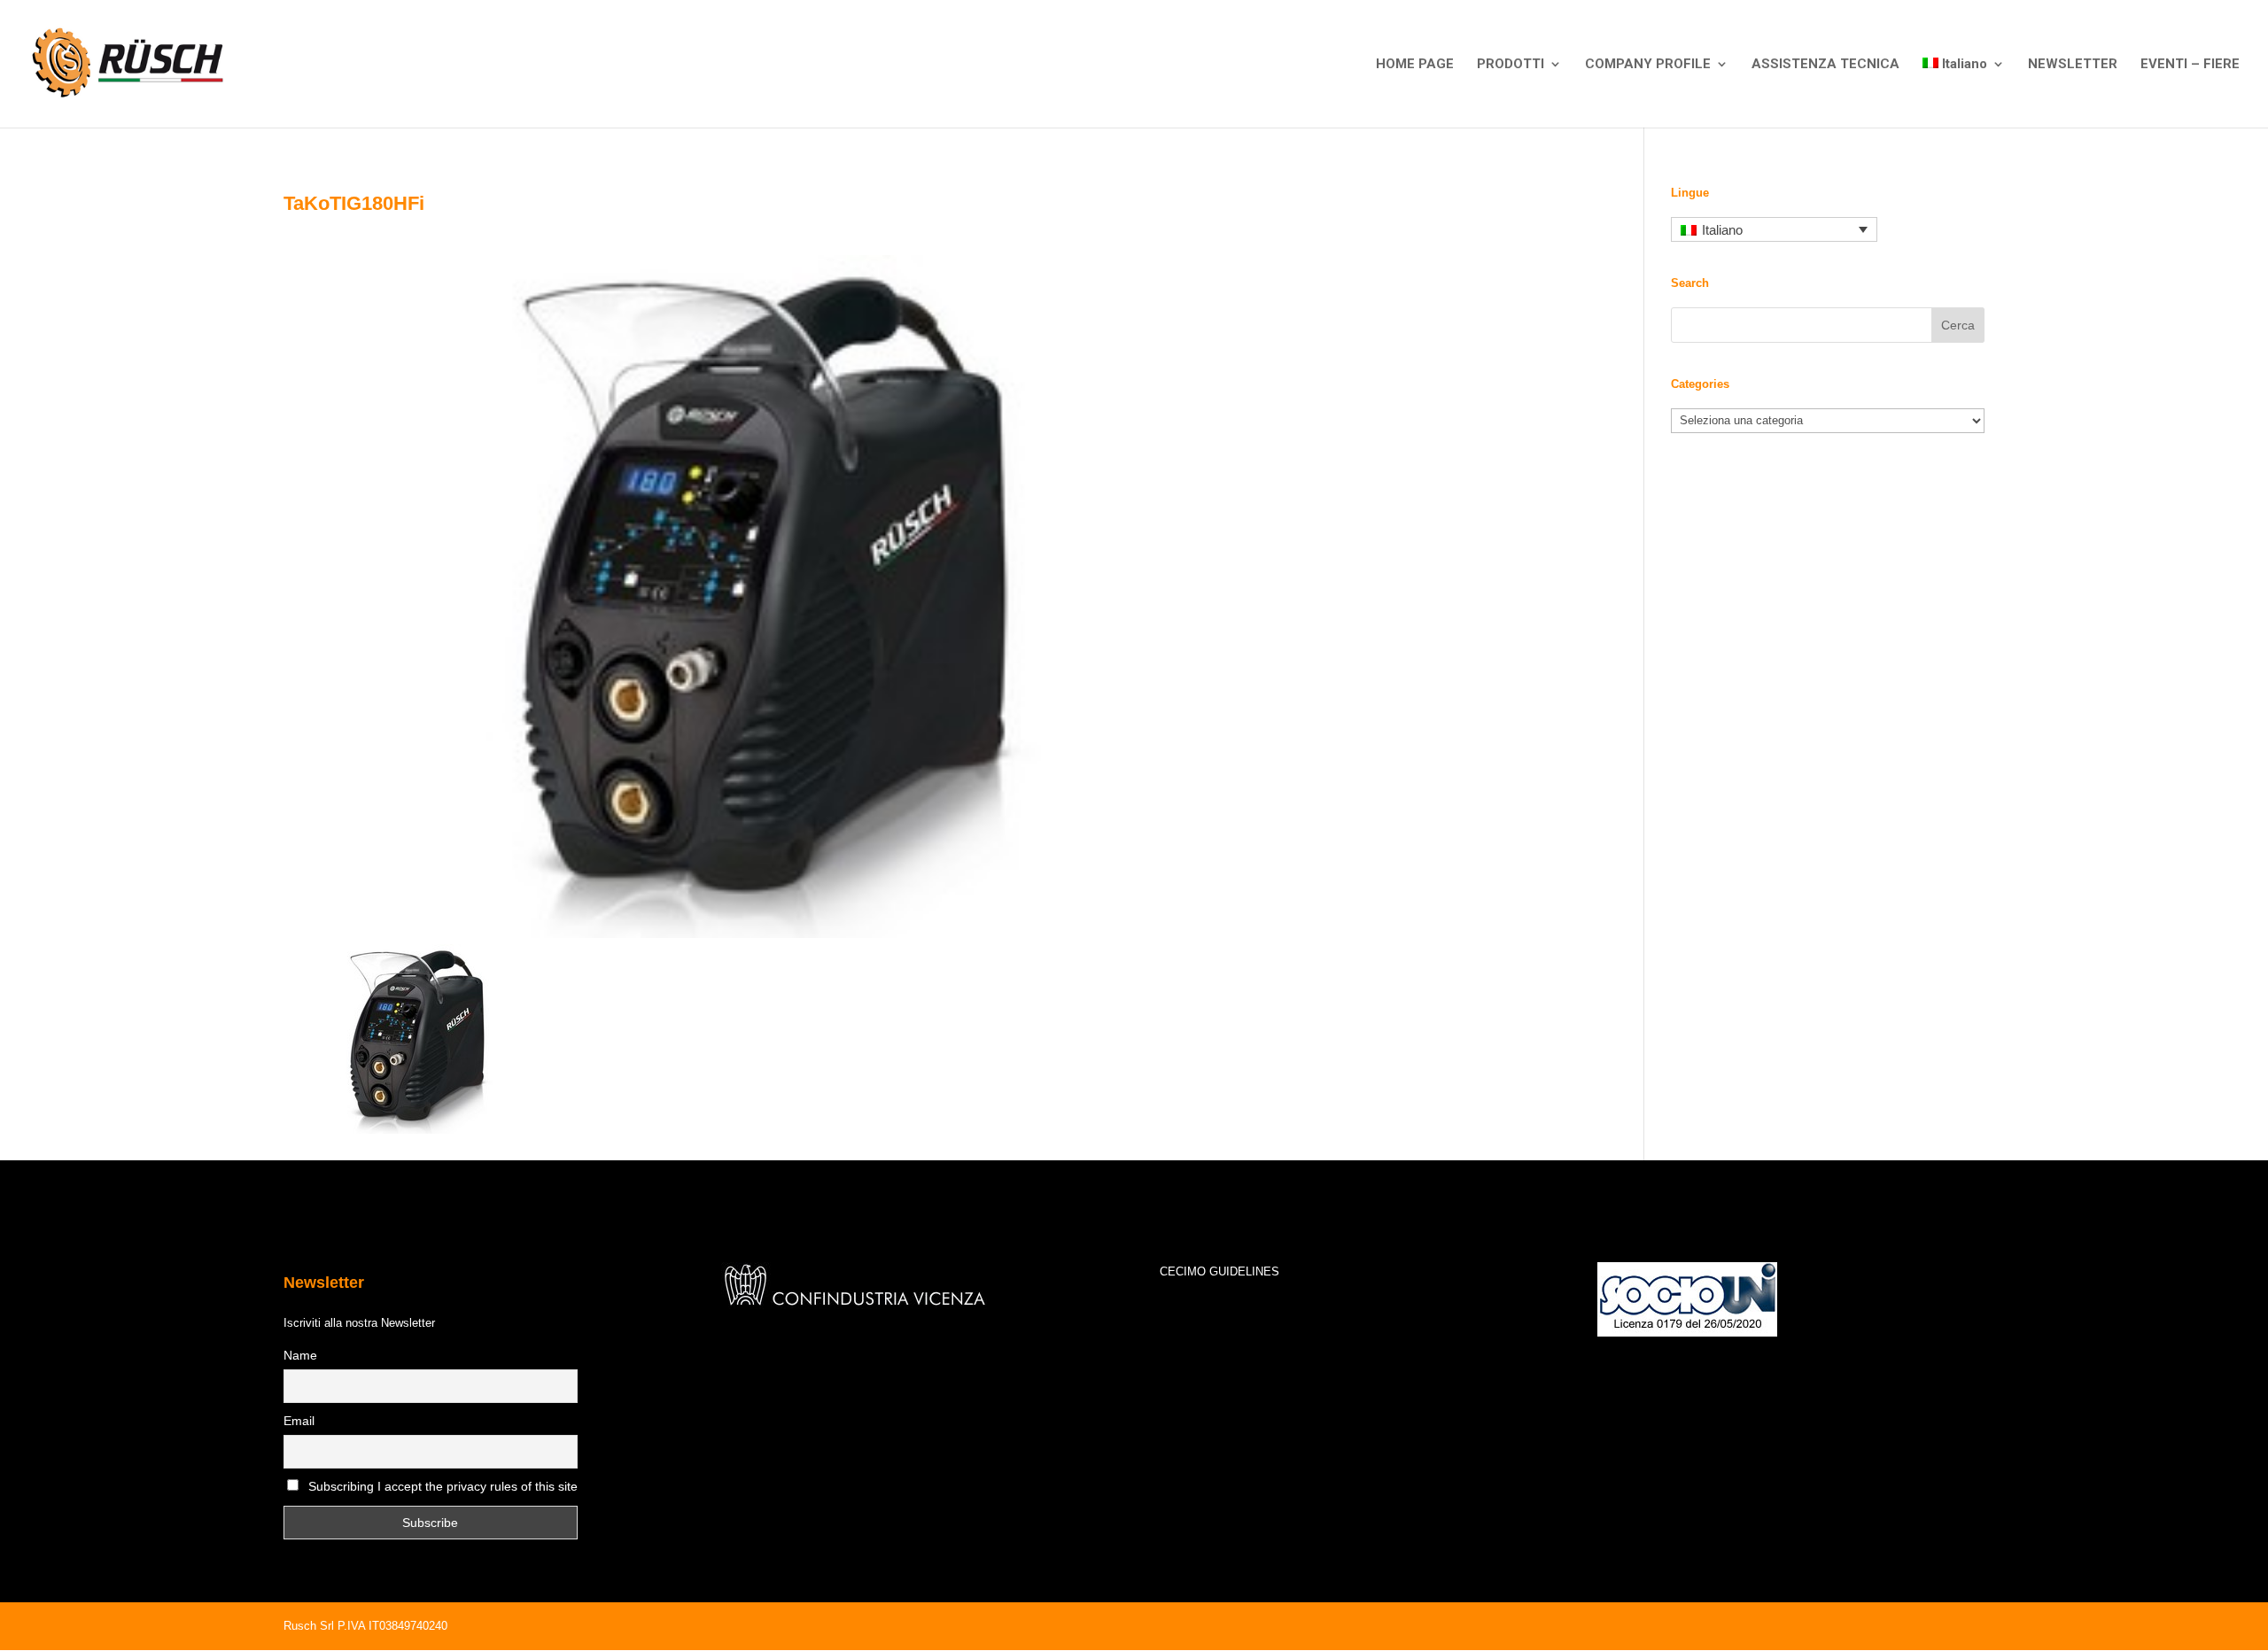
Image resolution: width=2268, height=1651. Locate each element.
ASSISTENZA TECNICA (1825, 65)
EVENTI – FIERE (2190, 65)
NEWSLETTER (2073, 65)
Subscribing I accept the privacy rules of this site (443, 1486)
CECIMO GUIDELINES (1219, 1271)
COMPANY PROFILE (1648, 65)
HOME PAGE (1415, 65)
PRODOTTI (1511, 65)
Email (299, 1421)
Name (300, 1355)
